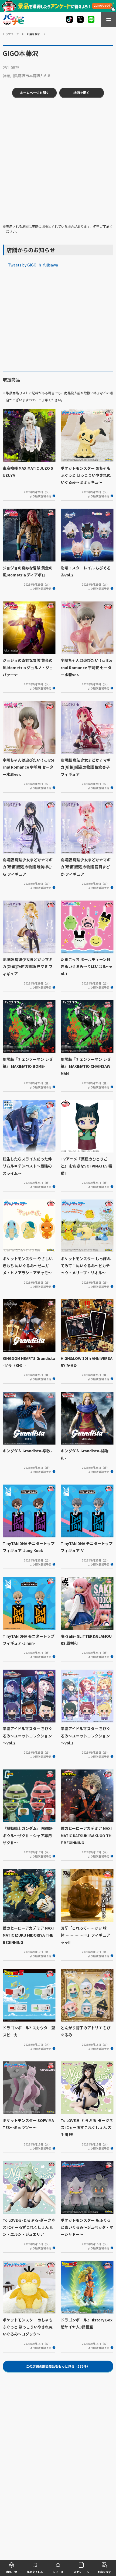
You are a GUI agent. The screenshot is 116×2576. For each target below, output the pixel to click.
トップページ (11, 34)
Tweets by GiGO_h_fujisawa (33, 265)
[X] (69, 19)
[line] (91, 19)
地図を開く (81, 93)
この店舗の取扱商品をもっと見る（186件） (58, 2366)
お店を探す (33, 34)
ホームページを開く (35, 93)
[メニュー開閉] (109, 19)
